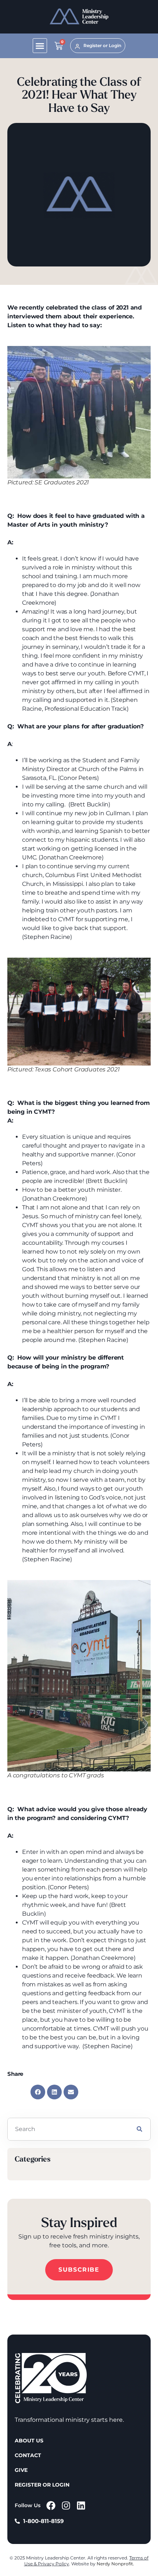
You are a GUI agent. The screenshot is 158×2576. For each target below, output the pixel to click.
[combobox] (68, 2129)
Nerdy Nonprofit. (115, 2564)
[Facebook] (51, 2506)
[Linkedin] (81, 2506)
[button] (40, 46)
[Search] (139, 2129)
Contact (28, 2455)
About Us (29, 2441)
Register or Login (42, 2485)
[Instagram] (66, 2506)
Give (21, 2470)
